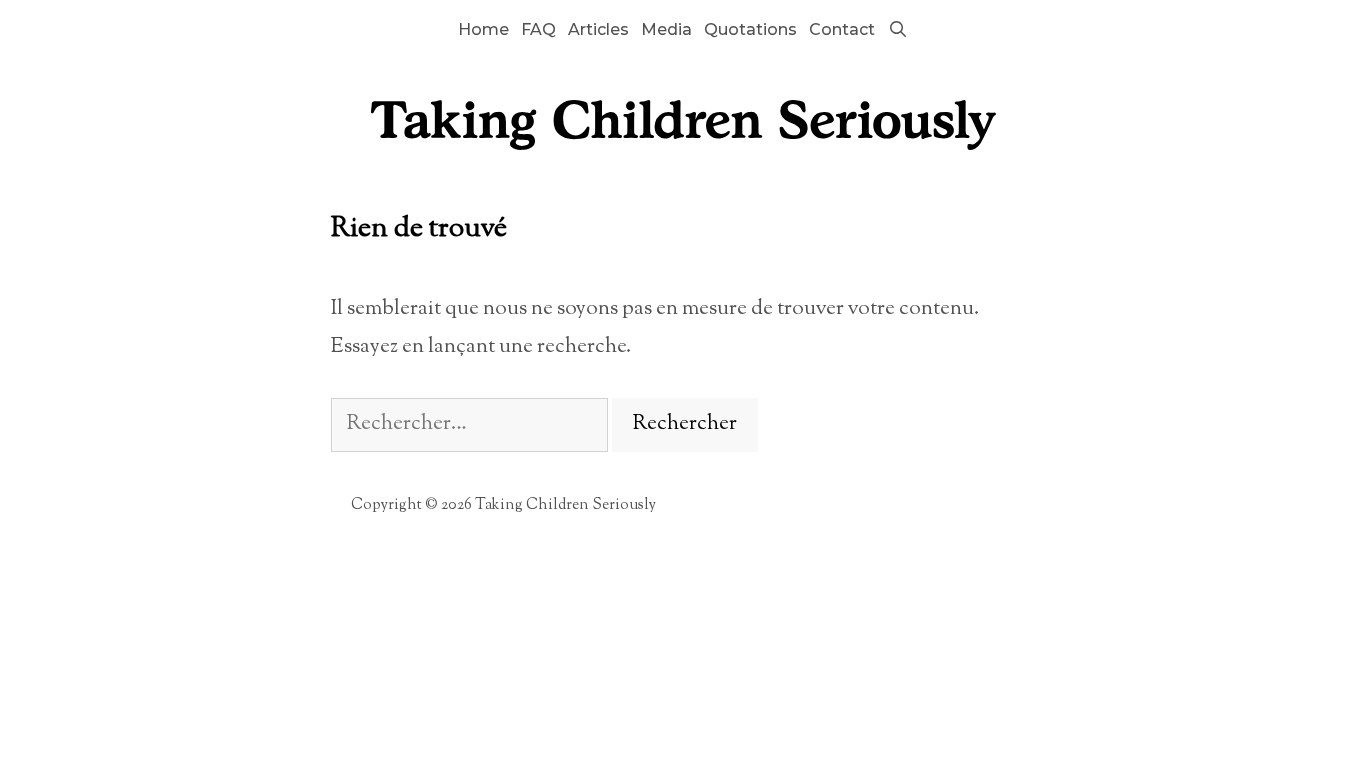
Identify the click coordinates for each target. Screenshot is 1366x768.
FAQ (538, 29)
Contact (842, 29)
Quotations (750, 29)
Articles (598, 29)
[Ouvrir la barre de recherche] (897, 30)
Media (666, 29)
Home (483, 29)
